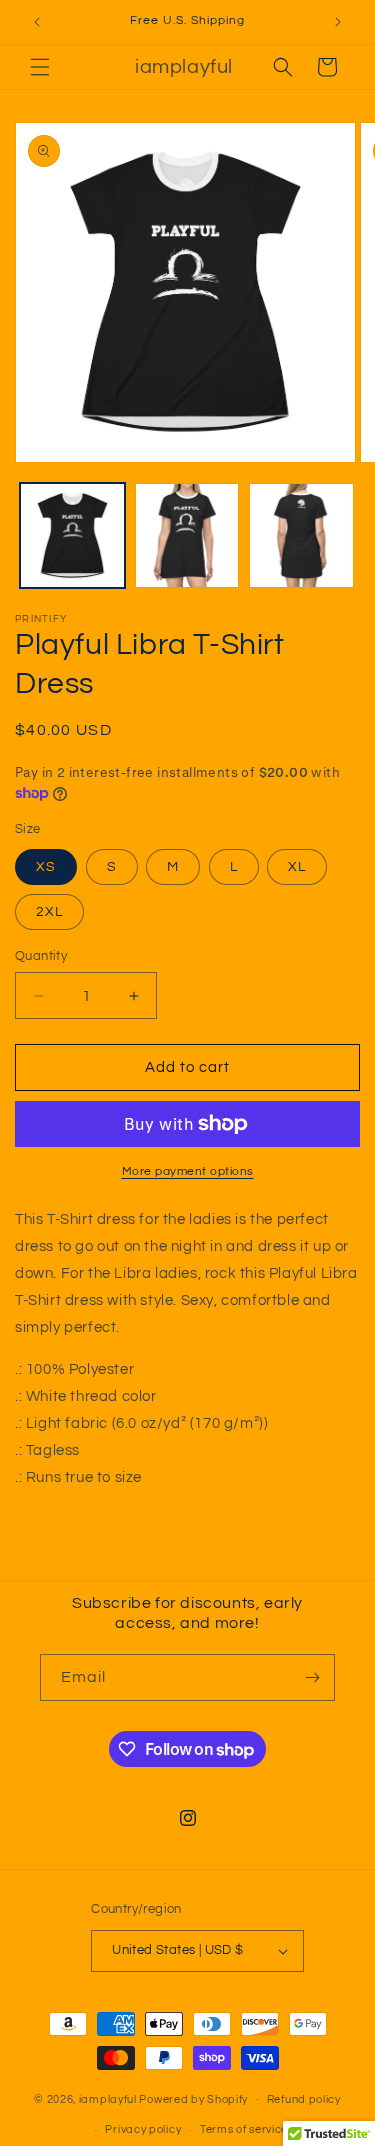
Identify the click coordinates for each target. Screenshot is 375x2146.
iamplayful (108, 2098)
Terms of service (244, 2129)
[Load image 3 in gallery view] (301, 535)
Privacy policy (143, 2129)
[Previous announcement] (37, 22)
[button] (40, 67)
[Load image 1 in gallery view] (72, 535)
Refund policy (304, 2099)
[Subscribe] (312, 1677)
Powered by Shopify (193, 2098)
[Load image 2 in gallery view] (187, 535)
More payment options (188, 1171)
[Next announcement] (338, 22)
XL (297, 867)
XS (46, 867)
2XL (49, 912)
